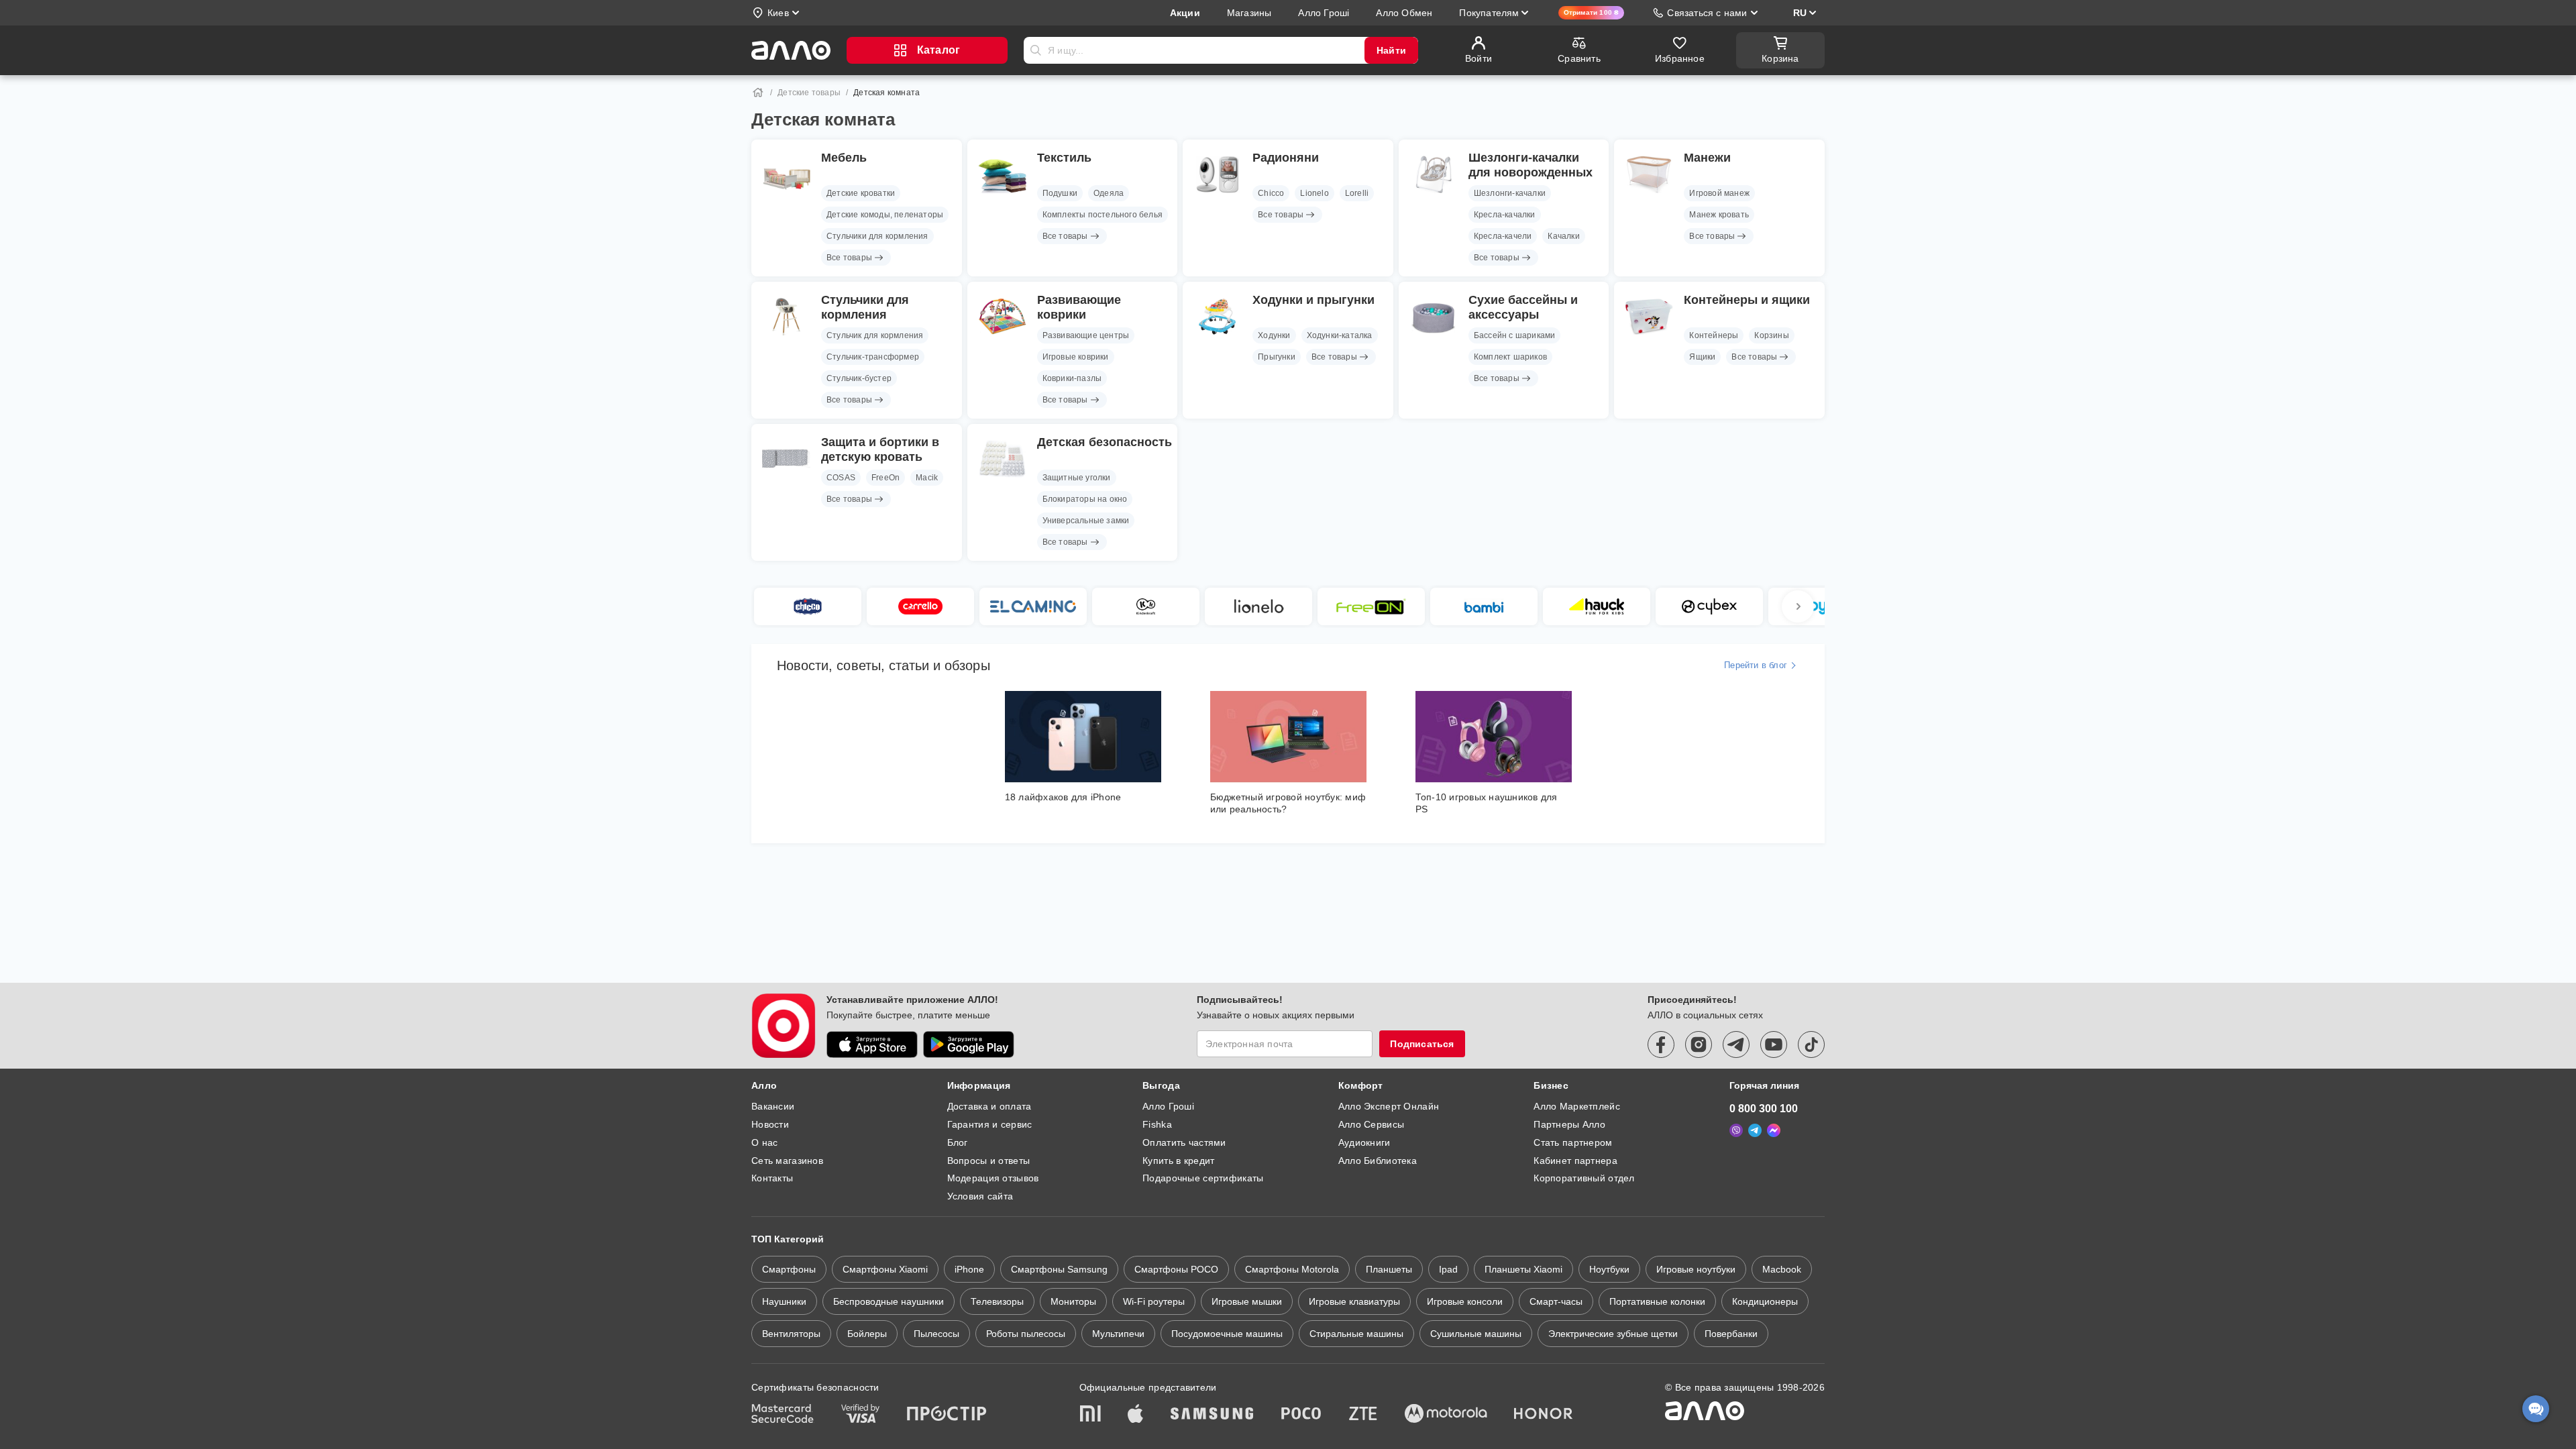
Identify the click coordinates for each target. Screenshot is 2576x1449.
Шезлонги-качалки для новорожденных (1531, 165)
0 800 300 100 (1764, 1109)
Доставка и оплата (989, 1106)
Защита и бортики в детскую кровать (880, 449)
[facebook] (1661, 1044)
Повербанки (1731, 1334)
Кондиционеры (1765, 1301)
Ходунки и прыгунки (1313, 300)
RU (1800, 13)
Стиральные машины (1356, 1334)
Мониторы (1073, 1301)
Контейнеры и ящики (1747, 300)
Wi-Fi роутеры (1154, 1301)
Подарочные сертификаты (1203, 1178)
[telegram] (1736, 1044)
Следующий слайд (1798, 606)
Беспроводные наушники (889, 1301)
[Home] (758, 93)
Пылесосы (936, 1334)
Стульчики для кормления (865, 307)
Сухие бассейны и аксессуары (1523, 307)
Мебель (844, 158)
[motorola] (1446, 1415)
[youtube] (1774, 1044)
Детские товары (809, 93)
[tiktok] (1811, 1044)
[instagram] (1699, 1044)
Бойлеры (867, 1334)
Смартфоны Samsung (1059, 1269)
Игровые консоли (1465, 1301)
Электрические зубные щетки (1613, 1334)
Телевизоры (997, 1301)
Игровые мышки (1247, 1301)
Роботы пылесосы (1026, 1334)
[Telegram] (1755, 1130)
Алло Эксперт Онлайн (1389, 1106)
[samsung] (1212, 1415)
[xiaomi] (1090, 1415)
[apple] (1136, 1415)
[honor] (1544, 1415)
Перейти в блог (1756, 665)
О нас (764, 1142)
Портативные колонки (1657, 1301)
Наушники (784, 1301)
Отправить (1036, 50)
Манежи (1707, 158)
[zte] (1363, 1415)
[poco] (1301, 1415)
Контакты (772, 1178)
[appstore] (872, 1044)
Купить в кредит (1178, 1161)
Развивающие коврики (1079, 307)
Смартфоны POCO (1176, 1269)
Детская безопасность (1105, 442)
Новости (770, 1124)
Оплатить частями (1184, 1142)
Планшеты (1389, 1269)
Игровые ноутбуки (1696, 1269)
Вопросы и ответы (988, 1161)
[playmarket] (969, 1044)
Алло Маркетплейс (1576, 1106)
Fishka (1157, 1124)
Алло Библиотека (1378, 1161)
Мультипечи (1118, 1334)
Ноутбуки (1609, 1269)
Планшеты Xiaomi (1523, 1269)
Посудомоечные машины (1227, 1334)
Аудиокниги (1364, 1142)
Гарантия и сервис (990, 1124)
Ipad (1448, 1269)
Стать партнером (1573, 1142)
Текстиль (1064, 158)
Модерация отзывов (993, 1178)
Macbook (1782, 1269)
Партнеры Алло (1569, 1124)
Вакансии (773, 1106)
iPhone (969, 1269)
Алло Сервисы (1371, 1124)
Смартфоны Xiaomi (885, 1269)
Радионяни (1286, 158)
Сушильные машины (1476, 1334)
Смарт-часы (1556, 1301)
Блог (958, 1142)
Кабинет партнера (1575, 1161)
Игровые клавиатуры (1354, 1301)
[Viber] (1736, 1130)
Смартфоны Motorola (1292, 1269)
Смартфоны (789, 1269)
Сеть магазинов (787, 1161)
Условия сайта (980, 1196)
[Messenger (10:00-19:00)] (1774, 1130)
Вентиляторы (791, 1334)
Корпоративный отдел (1584, 1178)
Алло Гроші (1168, 1106)
